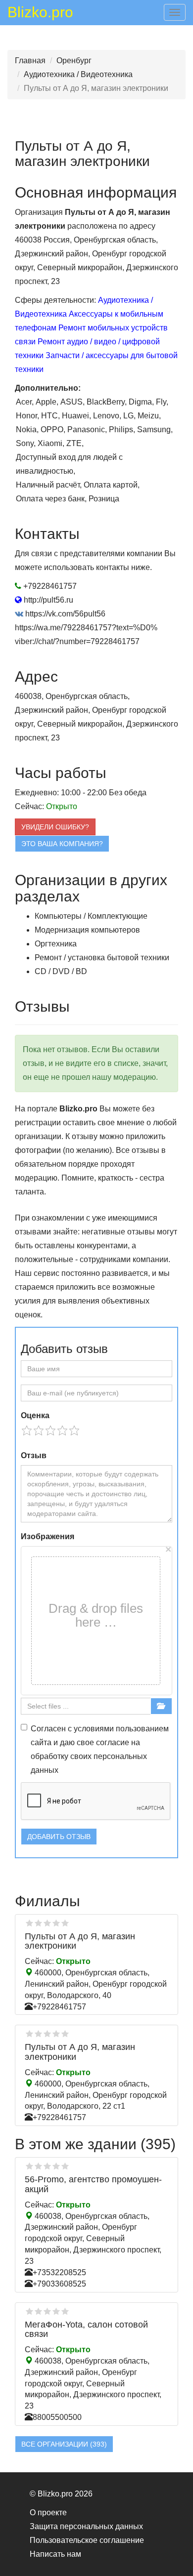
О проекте (48, 2513)
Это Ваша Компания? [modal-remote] (62, 844)
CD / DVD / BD (61, 971)
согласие (113, 1742)
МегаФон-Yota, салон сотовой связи (86, 2330)
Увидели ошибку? (55, 827)
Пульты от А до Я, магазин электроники (80, 1941)
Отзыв (34, 1455)
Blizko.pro (40, 14)
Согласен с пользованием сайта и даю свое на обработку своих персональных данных (100, 1749)
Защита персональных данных (86, 2526)
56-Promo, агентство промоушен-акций (93, 2184)
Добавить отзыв (59, 1837)
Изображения (48, 1536)
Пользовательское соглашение (87, 2540)
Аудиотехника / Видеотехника (78, 74)
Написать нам (55, 2554)
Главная (30, 61)
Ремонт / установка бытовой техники (102, 958)
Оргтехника (56, 944)
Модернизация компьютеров (87, 930)
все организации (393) (64, 2444)
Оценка (35, 1415)
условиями (94, 1729)
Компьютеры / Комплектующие (91, 916)
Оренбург (74, 61)
